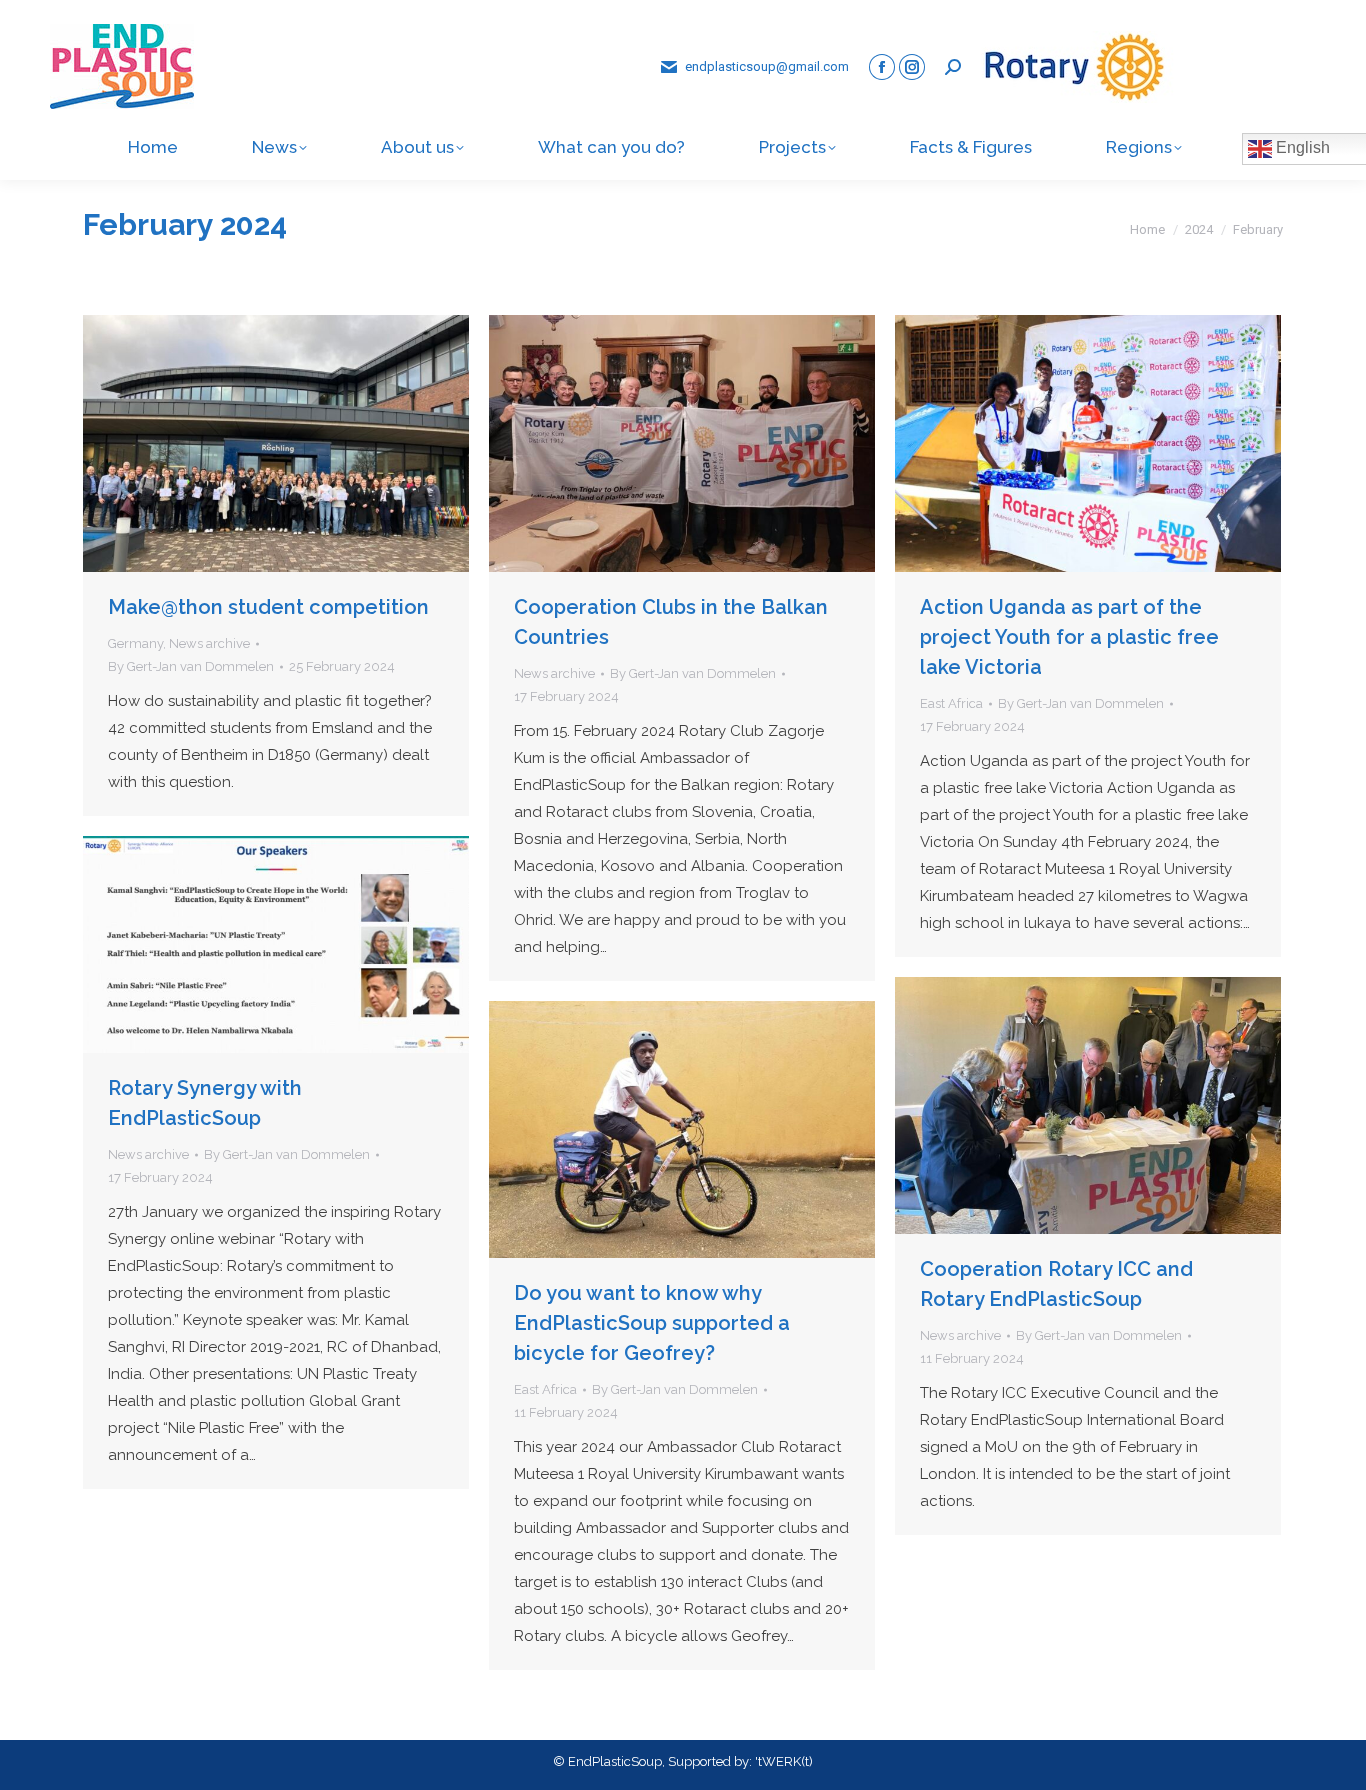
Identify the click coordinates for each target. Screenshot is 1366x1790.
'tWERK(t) (784, 1761)
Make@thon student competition (268, 607)
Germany (135, 643)
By (191, 666)
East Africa (951, 703)
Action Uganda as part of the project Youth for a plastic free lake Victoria (1069, 637)
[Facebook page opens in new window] (882, 67)
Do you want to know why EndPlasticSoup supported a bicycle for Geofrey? (652, 1323)
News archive (209, 643)
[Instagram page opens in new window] (912, 67)
